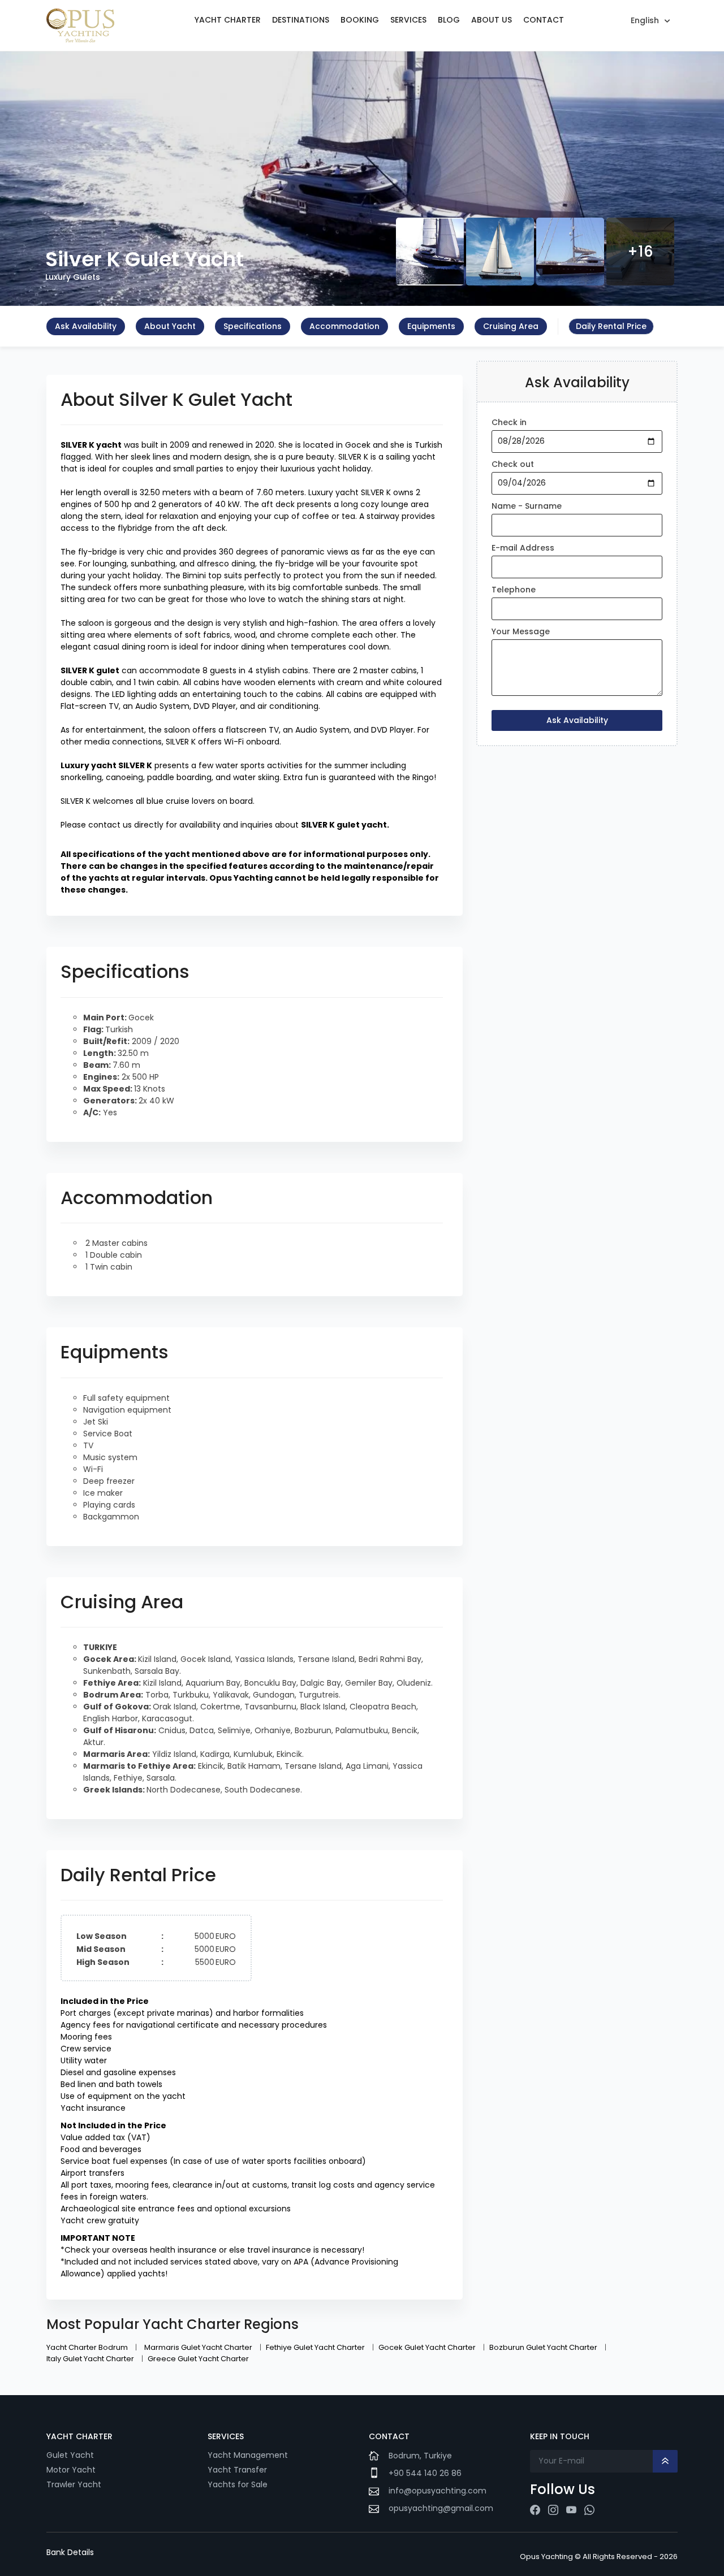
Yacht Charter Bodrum (88, 2347)
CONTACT (544, 20)
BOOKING (360, 20)
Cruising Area (511, 326)
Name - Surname (527, 506)
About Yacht (170, 326)
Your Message (521, 631)
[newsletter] (665, 2461)
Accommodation (344, 326)
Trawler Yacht (74, 2484)
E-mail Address (523, 548)
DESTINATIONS (301, 20)
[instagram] (553, 2510)
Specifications (253, 326)
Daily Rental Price (611, 326)
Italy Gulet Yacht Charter (91, 2359)
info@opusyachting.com (438, 2491)
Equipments (431, 326)
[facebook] (535, 2510)
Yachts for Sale (238, 2484)
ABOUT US (492, 20)
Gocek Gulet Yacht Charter (428, 2347)
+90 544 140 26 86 (425, 2473)
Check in (509, 422)
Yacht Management (249, 2455)
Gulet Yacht (70, 2455)
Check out (513, 464)
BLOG (449, 20)
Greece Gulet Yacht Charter (198, 2359)
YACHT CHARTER (228, 20)
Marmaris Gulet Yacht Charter (199, 2347)
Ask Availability (86, 326)
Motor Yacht (71, 2470)
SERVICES (408, 20)
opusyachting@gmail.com (441, 2508)
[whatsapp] (589, 2510)
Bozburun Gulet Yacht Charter (544, 2347)
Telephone (514, 590)
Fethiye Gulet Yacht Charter (316, 2347)
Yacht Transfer (237, 2470)
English (645, 20)
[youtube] (571, 2510)
